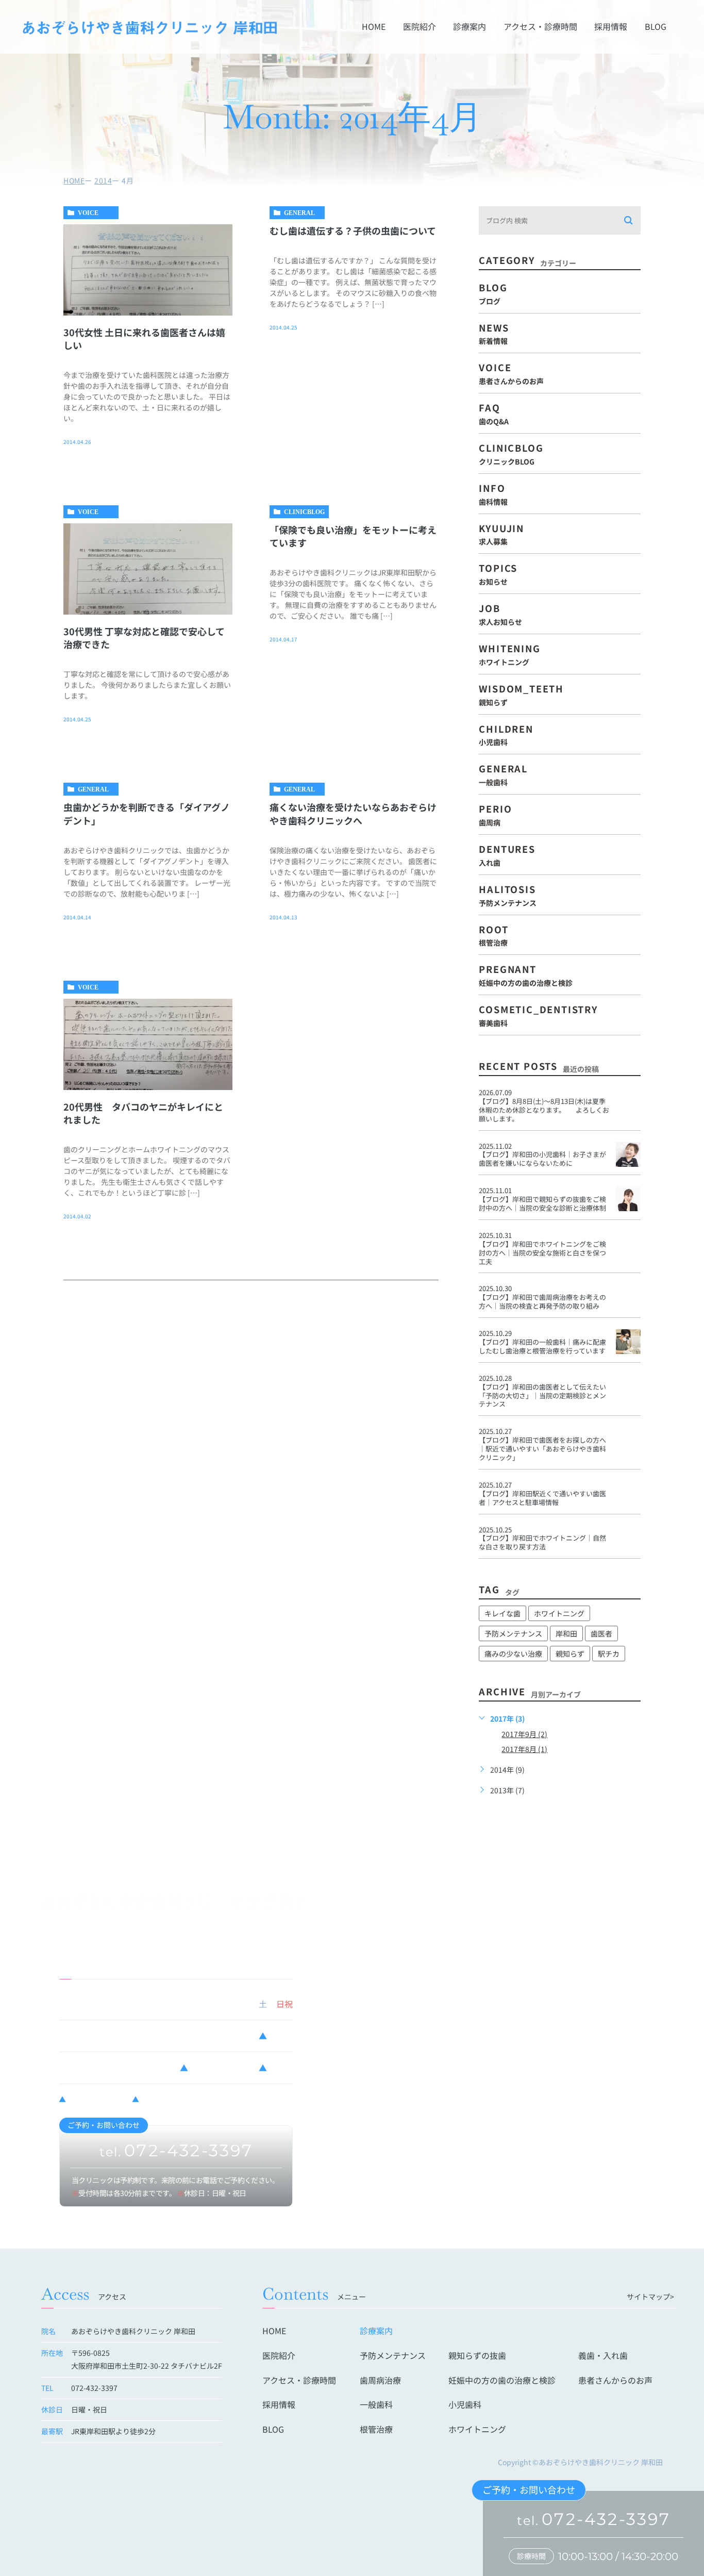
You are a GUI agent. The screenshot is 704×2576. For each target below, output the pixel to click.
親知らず (570, 1654)
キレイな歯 (502, 1613)
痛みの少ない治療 (513, 1654)
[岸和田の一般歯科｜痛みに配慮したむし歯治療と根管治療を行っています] (628, 1342)
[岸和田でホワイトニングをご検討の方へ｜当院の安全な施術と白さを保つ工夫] (628, 1244)
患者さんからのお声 (615, 2380)
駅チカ (609, 1654)
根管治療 (376, 2429)
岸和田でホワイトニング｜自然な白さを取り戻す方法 (542, 1542)
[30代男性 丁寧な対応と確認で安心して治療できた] (148, 569)
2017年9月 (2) (524, 1734)
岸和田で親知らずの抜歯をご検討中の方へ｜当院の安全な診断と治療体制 (542, 1203)
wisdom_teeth (521, 694)
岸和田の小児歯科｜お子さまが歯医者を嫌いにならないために (542, 1159)
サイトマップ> (650, 2297)
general (299, 213)
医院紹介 (420, 27)
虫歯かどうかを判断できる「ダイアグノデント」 (147, 813)
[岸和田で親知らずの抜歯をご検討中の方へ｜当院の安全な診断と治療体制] (628, 1199)
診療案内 (470, 27)
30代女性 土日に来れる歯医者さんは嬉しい (144, 338)
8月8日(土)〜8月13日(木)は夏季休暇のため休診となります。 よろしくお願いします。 (544, 1110)
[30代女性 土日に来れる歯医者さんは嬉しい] (148, 270)
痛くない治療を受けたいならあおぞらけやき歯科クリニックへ (353, 813)
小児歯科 (465, 2404)
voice (88, 213)
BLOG (656, 27)
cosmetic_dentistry (538, 1014)
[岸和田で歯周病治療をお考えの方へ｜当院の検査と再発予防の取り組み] (628, 1297)
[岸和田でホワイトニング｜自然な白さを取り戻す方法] (628, 1538)
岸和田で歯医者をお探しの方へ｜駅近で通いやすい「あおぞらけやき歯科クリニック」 (542, 1449)
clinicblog (304, 512)
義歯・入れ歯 (603, 2355)
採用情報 (611, 27)
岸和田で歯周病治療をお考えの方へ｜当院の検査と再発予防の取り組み (542, 1301)
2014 (103, 180)
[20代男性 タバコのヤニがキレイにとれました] (148, 1044)
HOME (374, 27)
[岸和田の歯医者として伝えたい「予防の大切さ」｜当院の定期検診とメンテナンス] (628, 1386)
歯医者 (601, 1633)
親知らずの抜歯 (477, 2355)
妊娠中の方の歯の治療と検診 (502, 2380)
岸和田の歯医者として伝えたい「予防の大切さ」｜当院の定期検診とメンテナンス (542, 1396)
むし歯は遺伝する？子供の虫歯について (353, 230)
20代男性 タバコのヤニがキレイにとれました (143, 1113)
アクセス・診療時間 (540, 27)
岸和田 (566, 1633)
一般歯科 (376, 2404)
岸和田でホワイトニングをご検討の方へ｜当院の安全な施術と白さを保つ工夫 (542, 1253)
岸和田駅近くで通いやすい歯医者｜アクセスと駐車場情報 (542, 1498)
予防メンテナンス (513, 1633)
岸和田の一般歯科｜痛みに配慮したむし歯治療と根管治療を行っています (542, 1346)
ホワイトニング (559, 1613)
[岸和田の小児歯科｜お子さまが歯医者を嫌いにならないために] (628, 1154)
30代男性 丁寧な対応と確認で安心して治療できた (144, 638)
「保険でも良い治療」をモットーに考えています (353, 536)
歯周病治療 (380, 2380)
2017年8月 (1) (524, 1749)
